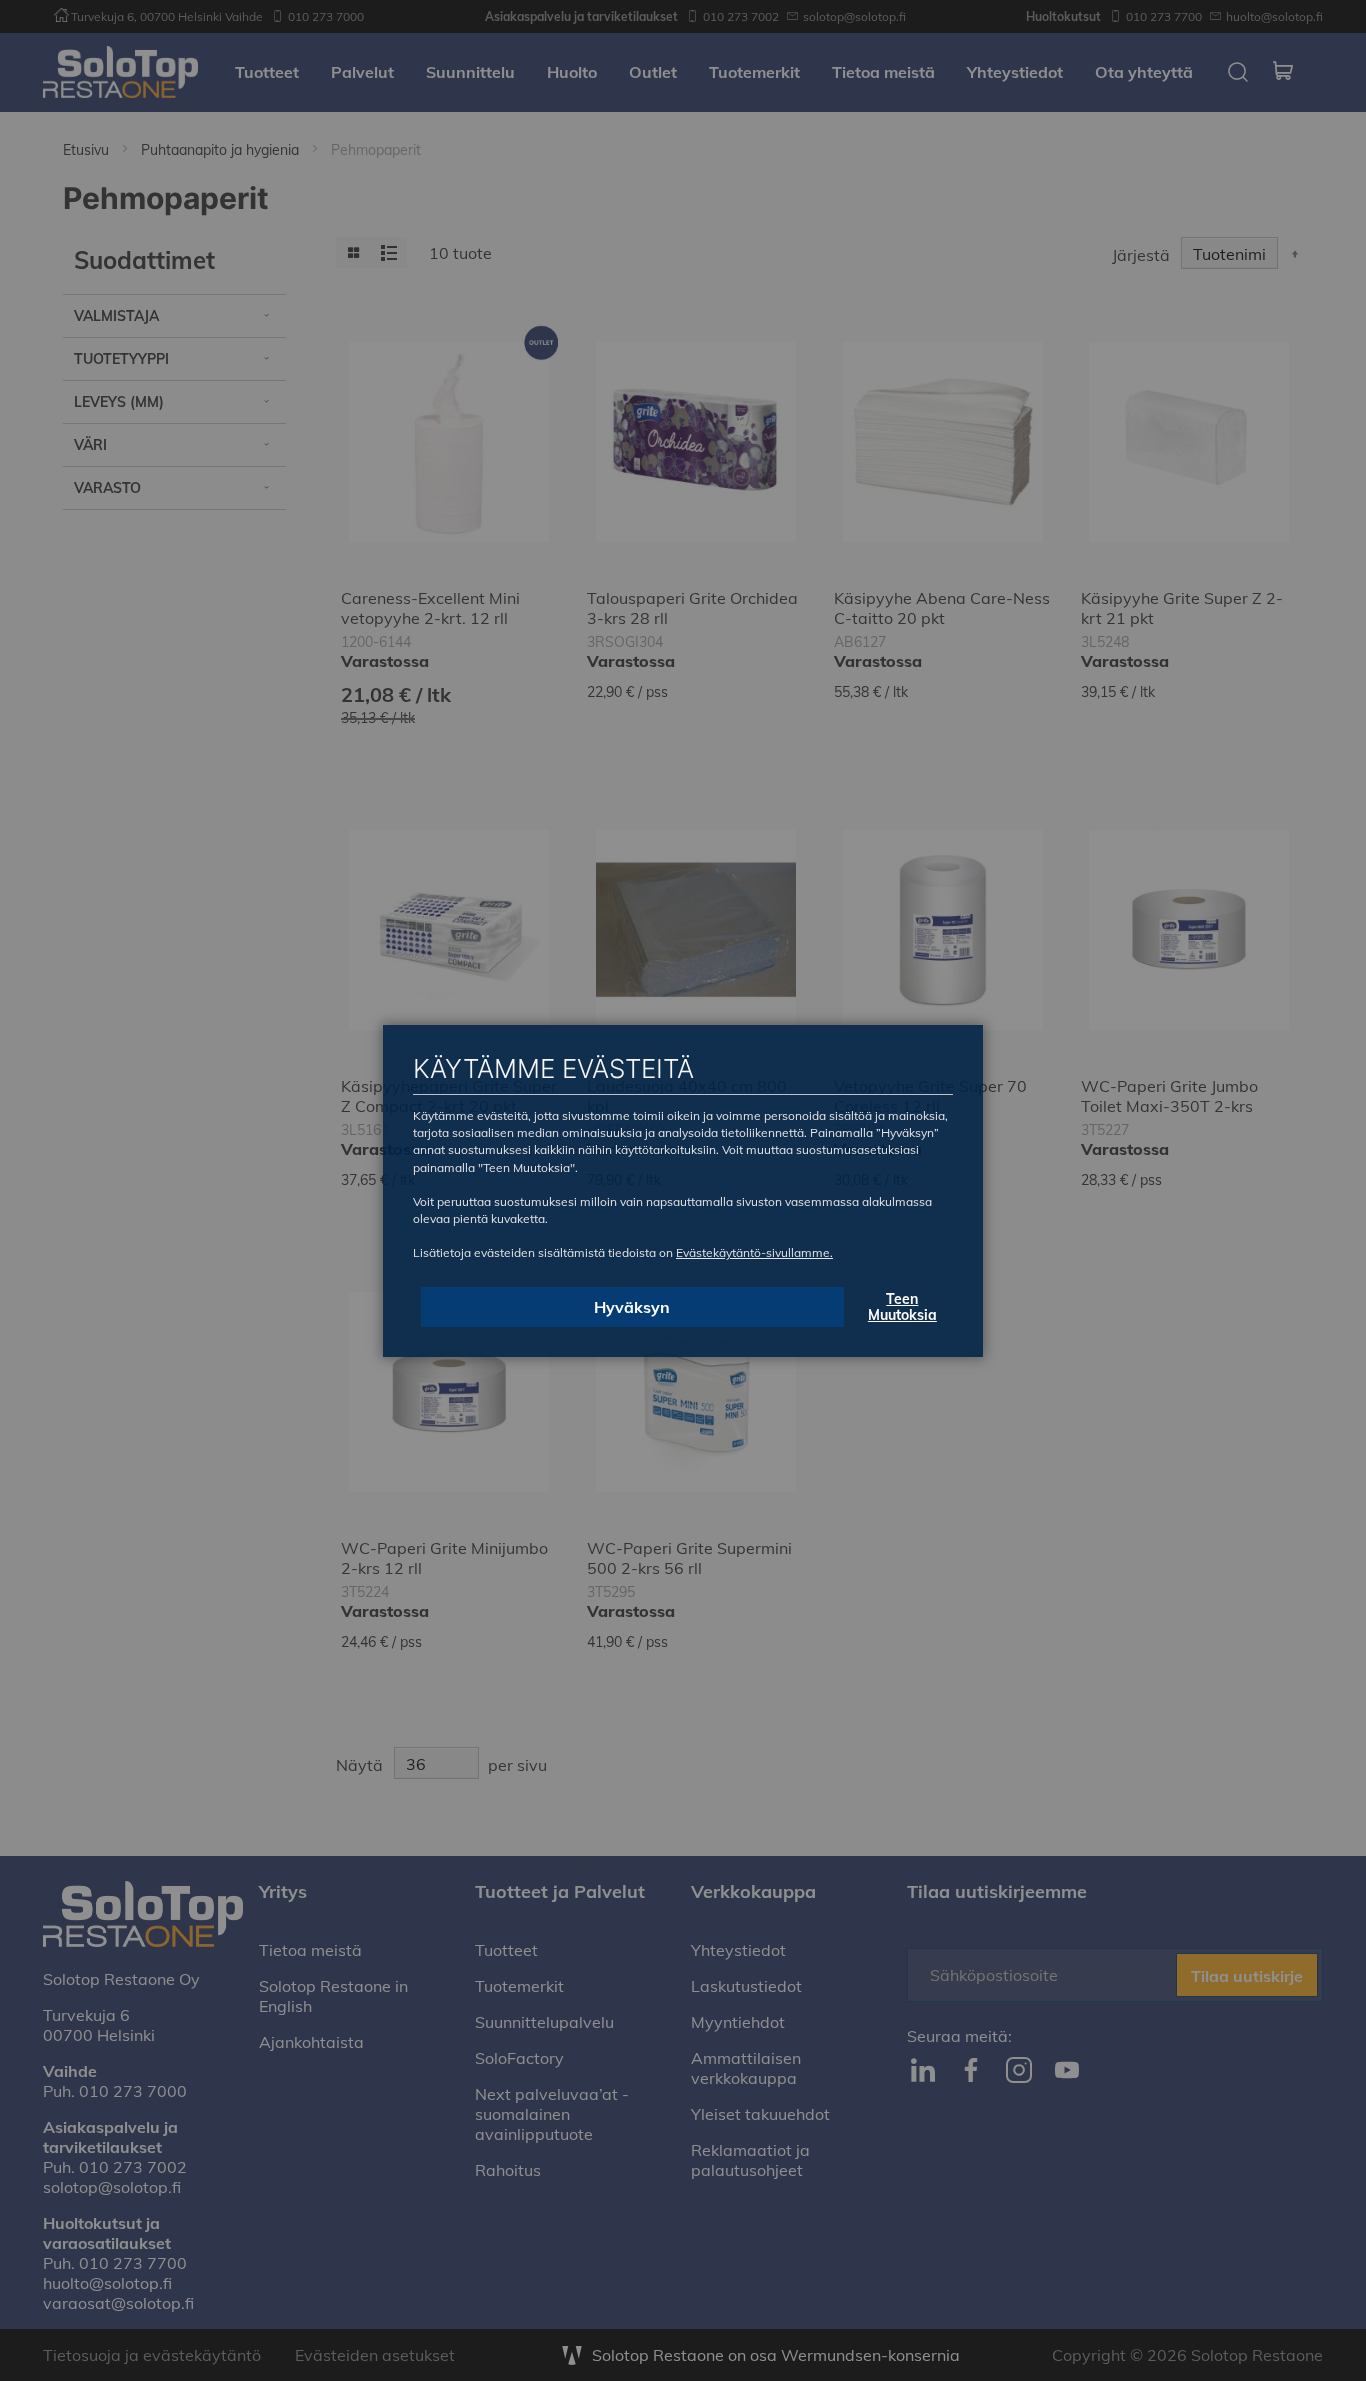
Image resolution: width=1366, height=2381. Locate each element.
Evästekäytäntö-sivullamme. (754, 1252)
